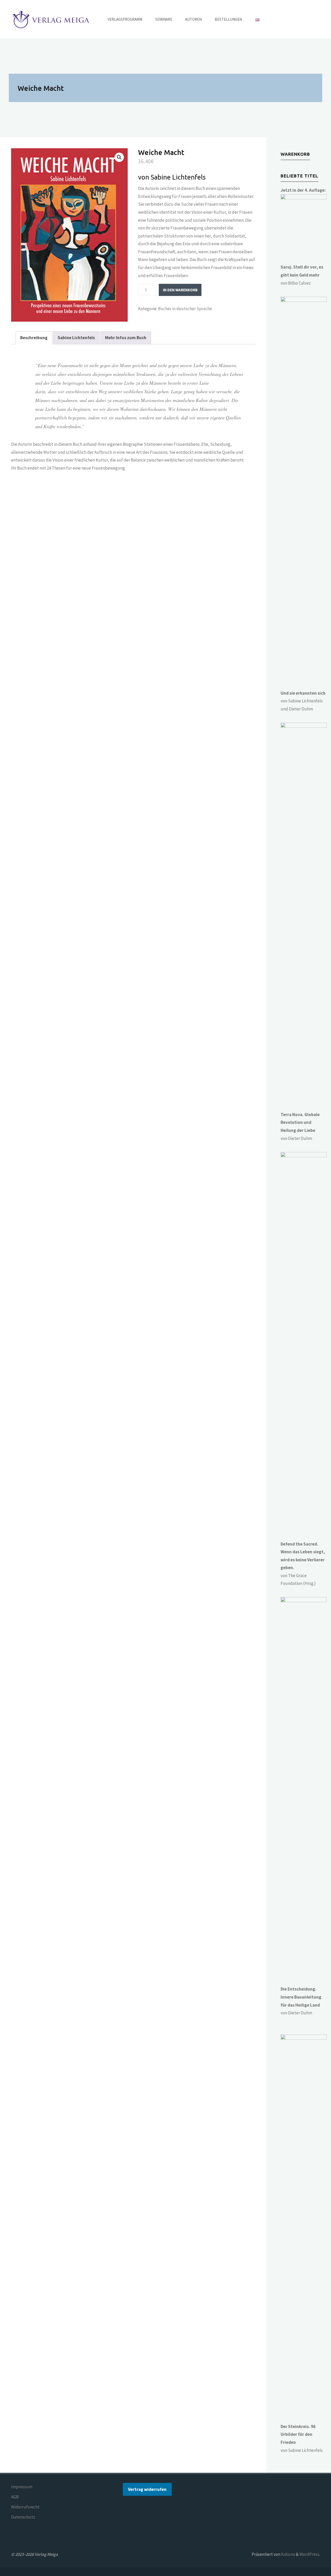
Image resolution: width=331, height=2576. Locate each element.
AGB (15, 2497)
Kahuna (288, 2554)
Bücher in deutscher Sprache (185, 309)
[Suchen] (272, 19)
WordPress (309, 2554)
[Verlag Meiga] (52, 19)
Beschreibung (34, 338)
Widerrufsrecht (25, 2507)
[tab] (34, 338)
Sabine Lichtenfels (76, 338)
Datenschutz (23, 2517)
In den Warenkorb (180, 290)
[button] (119, 157)
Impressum (22, 2487)
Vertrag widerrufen (147, 2489)
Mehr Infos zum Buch (126, 338)
